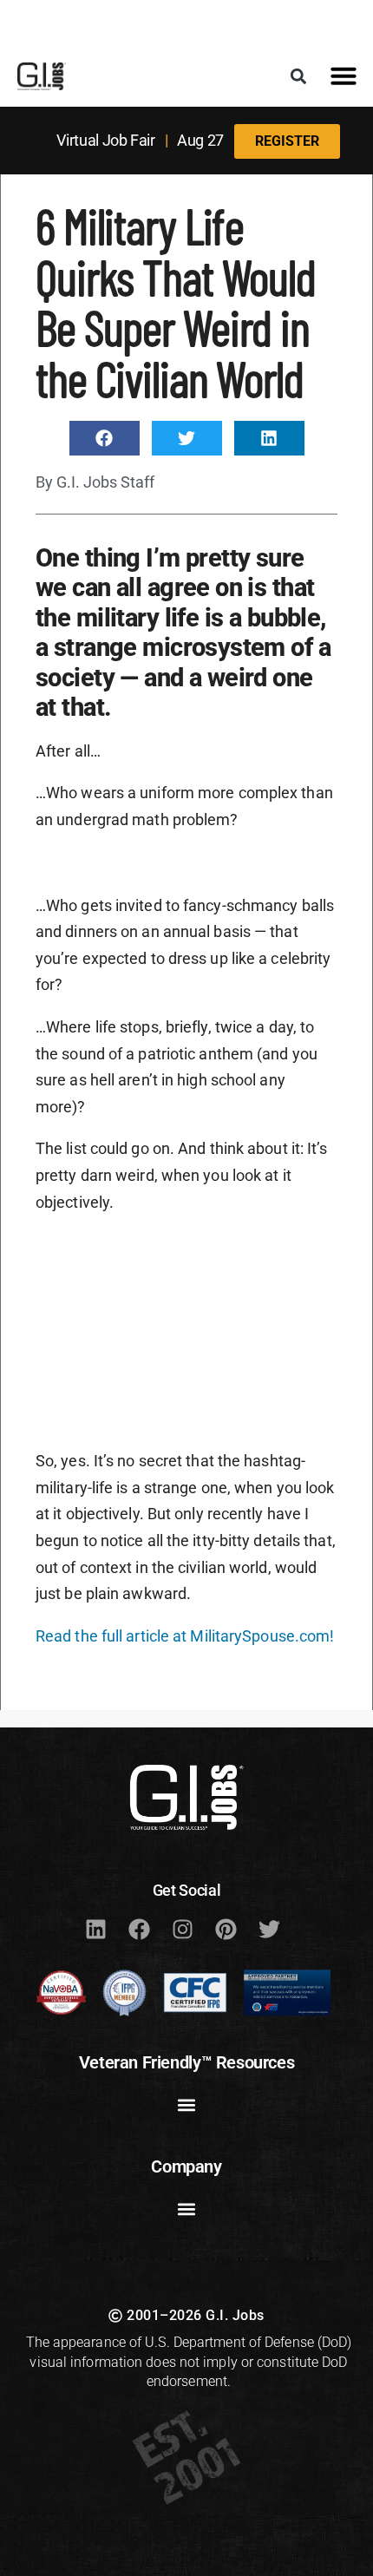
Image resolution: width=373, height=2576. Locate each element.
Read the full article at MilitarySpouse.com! (185, 1636)
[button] (298, 76)
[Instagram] (182, 1929)
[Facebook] (139, 1929)
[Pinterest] (226, 1929)
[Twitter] (269, 1929)
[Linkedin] (95, 1929)
